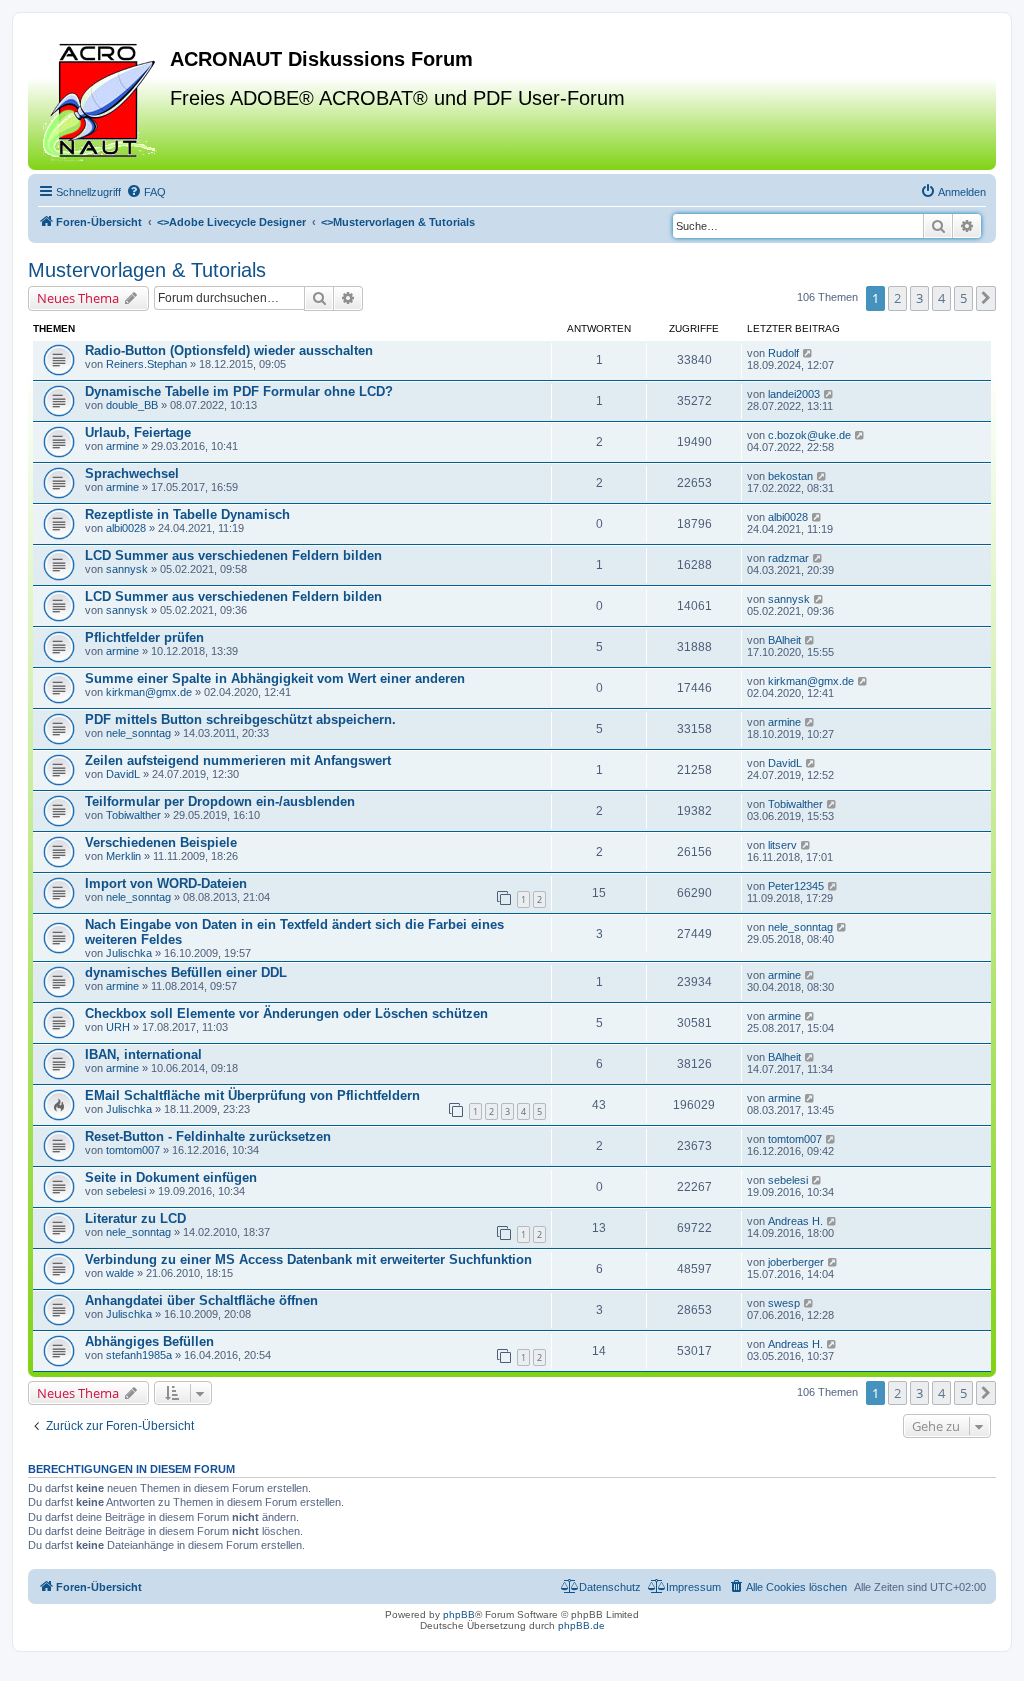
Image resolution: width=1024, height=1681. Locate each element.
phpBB (459, 1614)
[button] (986, 298)
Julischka (129, 953)
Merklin (123, 856)
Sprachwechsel (132, 473)
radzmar (788, 558)
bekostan (790, 476)
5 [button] (963, 298)
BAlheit (784, 640)
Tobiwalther (133, 815)
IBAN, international (143, 1054)
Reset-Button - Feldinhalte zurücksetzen (208, 1136)
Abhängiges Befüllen (149, 1341)
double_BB (132, 405)
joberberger (796, 1262)
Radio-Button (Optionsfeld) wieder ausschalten (229, 350)
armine (122, 446)
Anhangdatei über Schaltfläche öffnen (201, 1300)
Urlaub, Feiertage (138, 432)
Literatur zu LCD (135, 1218)
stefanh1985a (139, 1355)
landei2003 (794, 394)
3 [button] (919, 298)
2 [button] (897, 298)
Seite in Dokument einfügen (171, 1177)
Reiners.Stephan (146, 364)
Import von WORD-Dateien (166, 883)
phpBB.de (581, 1625)
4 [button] (941, 298)
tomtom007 (133, 1150)
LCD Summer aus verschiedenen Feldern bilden (233, 555)
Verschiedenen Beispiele (161, 842)
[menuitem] (146, 192)
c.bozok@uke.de (809, 435)
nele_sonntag (138, 733)
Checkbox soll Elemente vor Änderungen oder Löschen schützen (286, 1013)
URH (118, 1027)
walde (120, 1273)
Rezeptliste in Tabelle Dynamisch (187, 514)
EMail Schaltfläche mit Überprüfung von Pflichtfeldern (252, 1095)
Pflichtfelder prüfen (144, 637)
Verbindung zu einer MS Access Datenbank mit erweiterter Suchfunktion (308, 1259)
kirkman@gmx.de (149, 692)
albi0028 (126, 528)
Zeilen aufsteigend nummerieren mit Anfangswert (238, 760)
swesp (784, 1303)
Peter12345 (796, 886)
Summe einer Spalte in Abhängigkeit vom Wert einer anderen (275, 678)
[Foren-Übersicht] (101, 99)
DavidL (123, 774)
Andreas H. (795, 1221)
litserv (782, 845)
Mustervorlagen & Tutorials (147, 270)
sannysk (127, 569)
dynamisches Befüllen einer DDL (186, 972)
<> (231, 222)
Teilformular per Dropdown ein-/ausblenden (220, 801)
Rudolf (783, 353)
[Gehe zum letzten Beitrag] (808, 353)
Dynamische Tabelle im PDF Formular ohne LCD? (239, 391)
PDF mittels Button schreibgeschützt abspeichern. (240, 719)
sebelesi (126, 1191)
